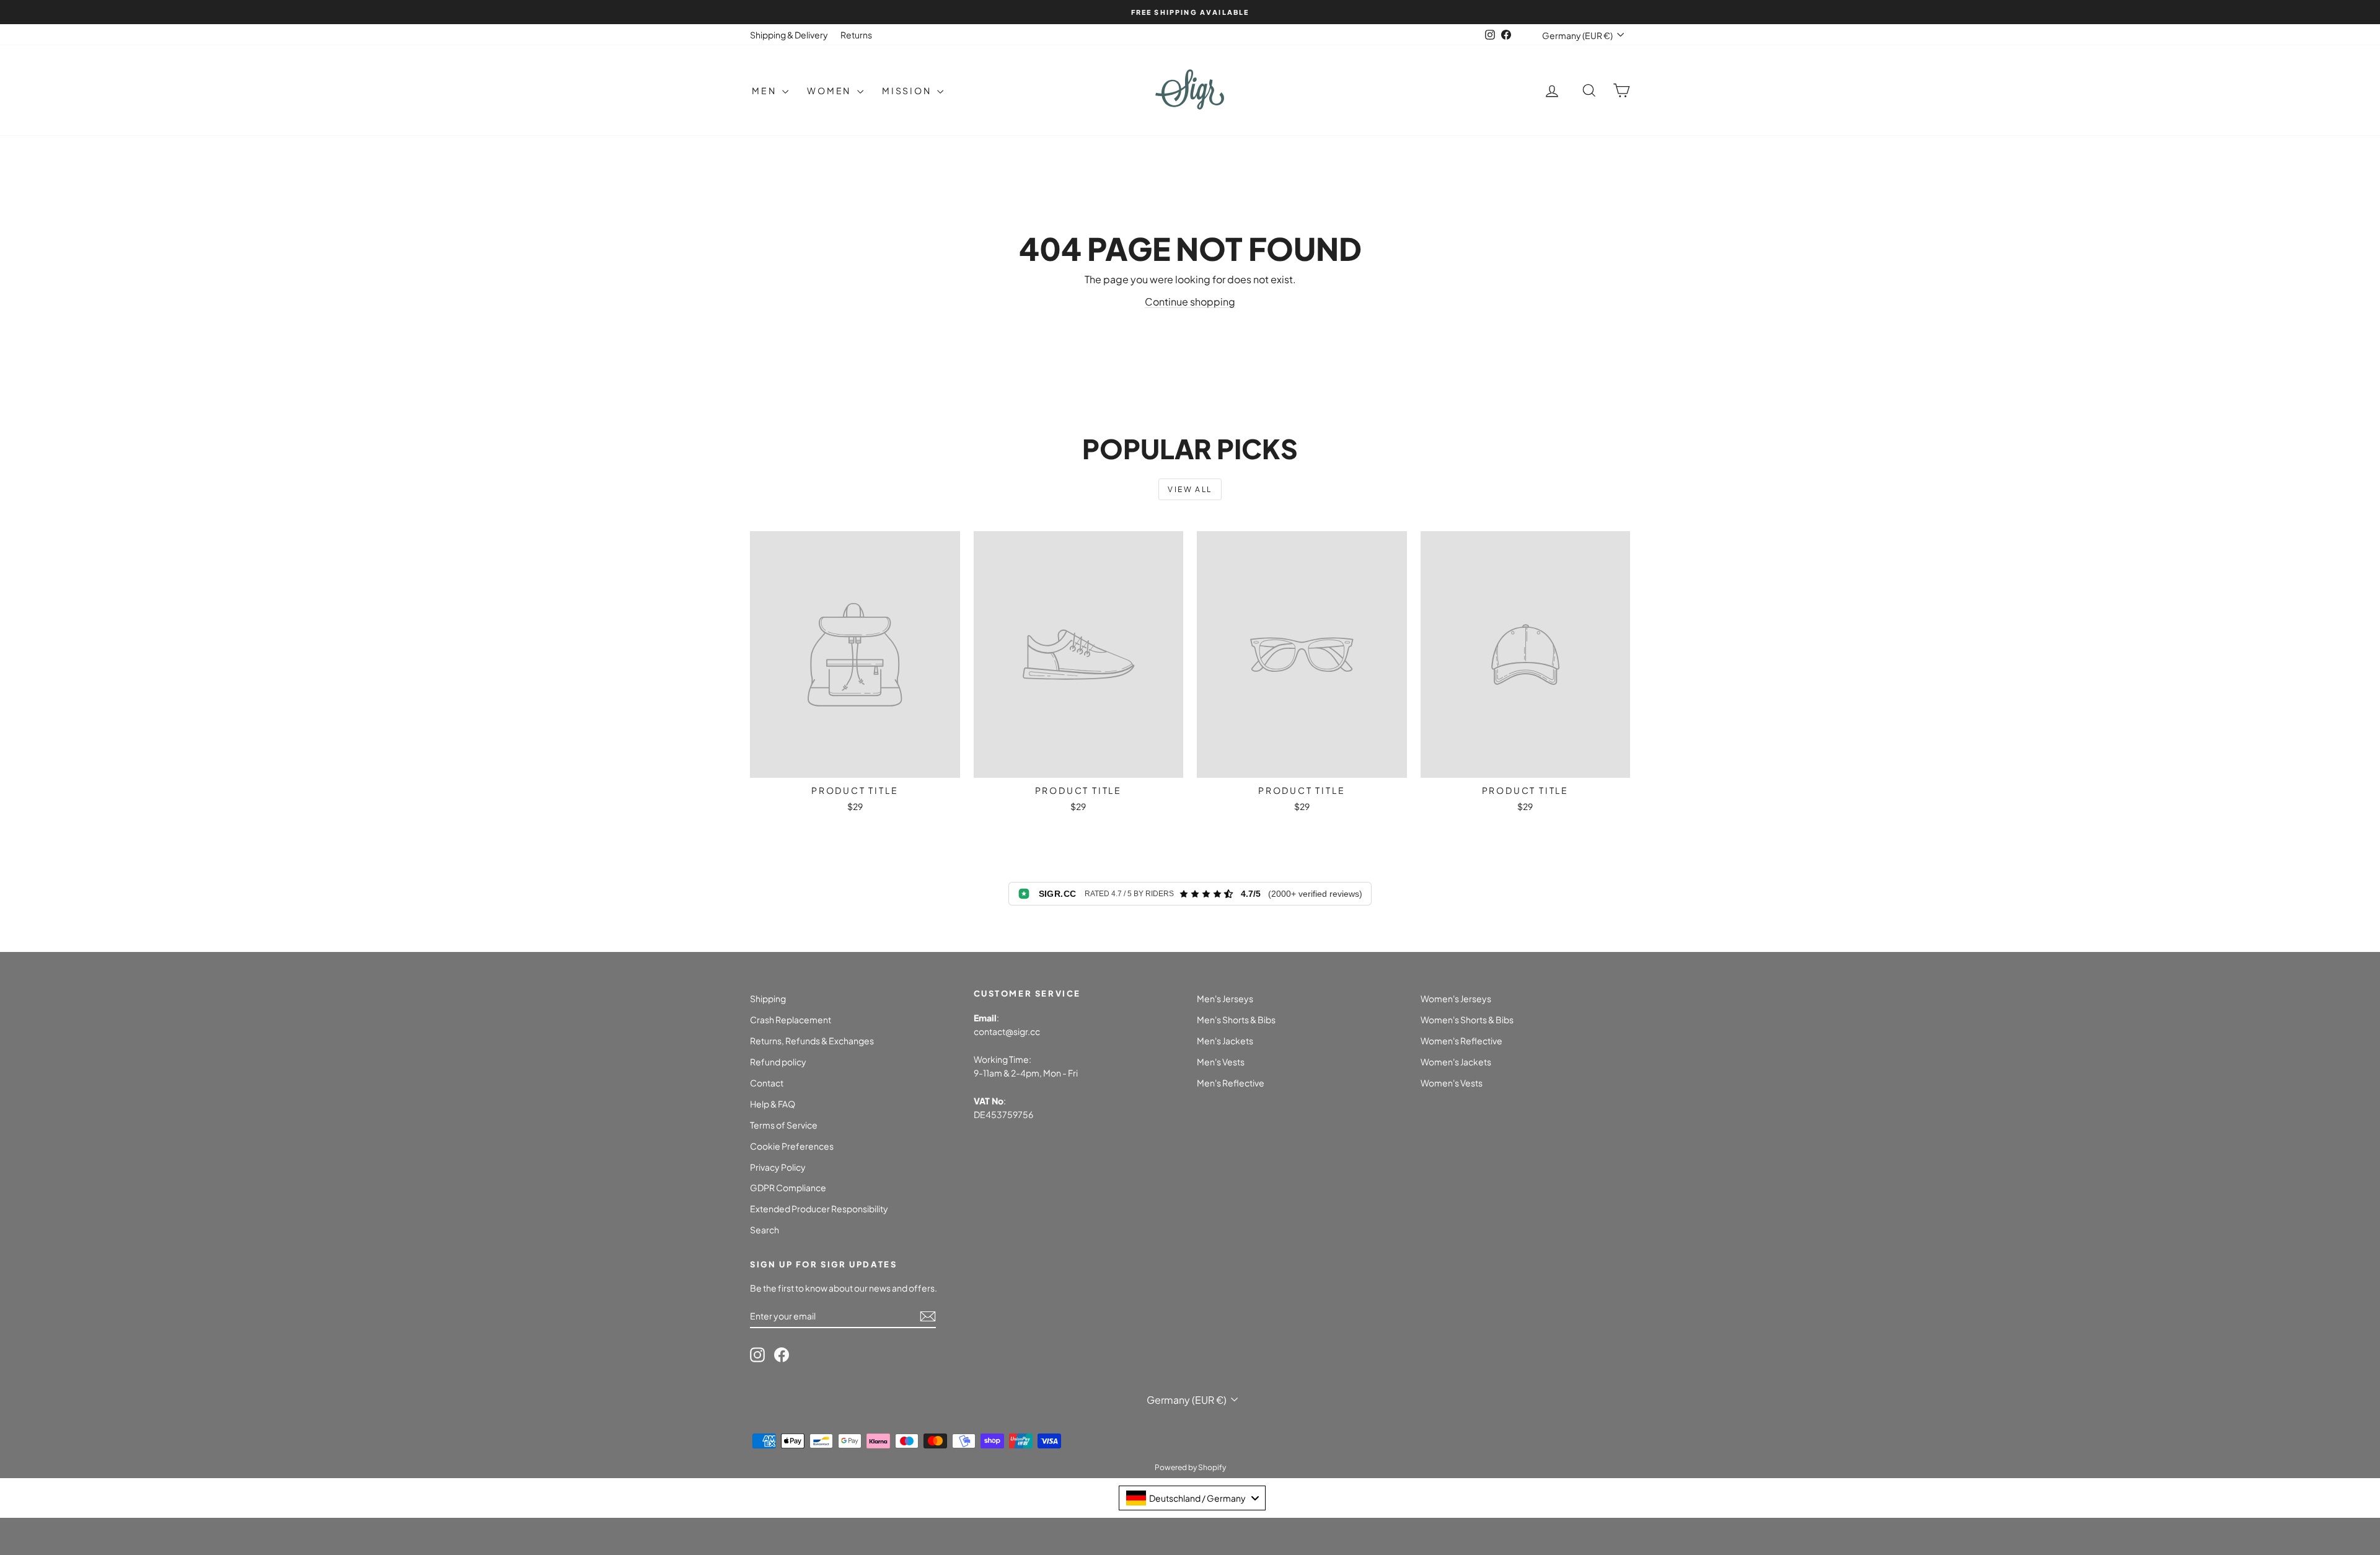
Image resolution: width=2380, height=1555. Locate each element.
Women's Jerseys (1456, 998)
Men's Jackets (1225, 1041)
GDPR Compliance (788, 1187)
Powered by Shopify (1190, 1467)
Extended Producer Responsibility (819, 1209)
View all (1190, 489)
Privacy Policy (778, 1167)
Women (831, 90)
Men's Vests (1221, 1062)
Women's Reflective (1461, 1041)
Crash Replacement (791, 1020)
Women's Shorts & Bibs (1467, 1020)
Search (765, 1230)
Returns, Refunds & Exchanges (812, 1041)
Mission (908, 90)
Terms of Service (784, 1125)
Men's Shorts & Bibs (1236, 1020)
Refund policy (778, 1062)
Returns (856, 35)
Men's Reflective (1231, 1083)
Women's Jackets (1456, 1062)
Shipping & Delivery (789, 35)
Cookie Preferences (792, 1146)
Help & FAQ (773, 1104)
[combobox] (1192, 1498)
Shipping (768, 998)
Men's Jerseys (1225, 998)
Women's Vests (1452, 1083)
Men (765, 90)
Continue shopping (1190, 302)
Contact (767, 1083)
